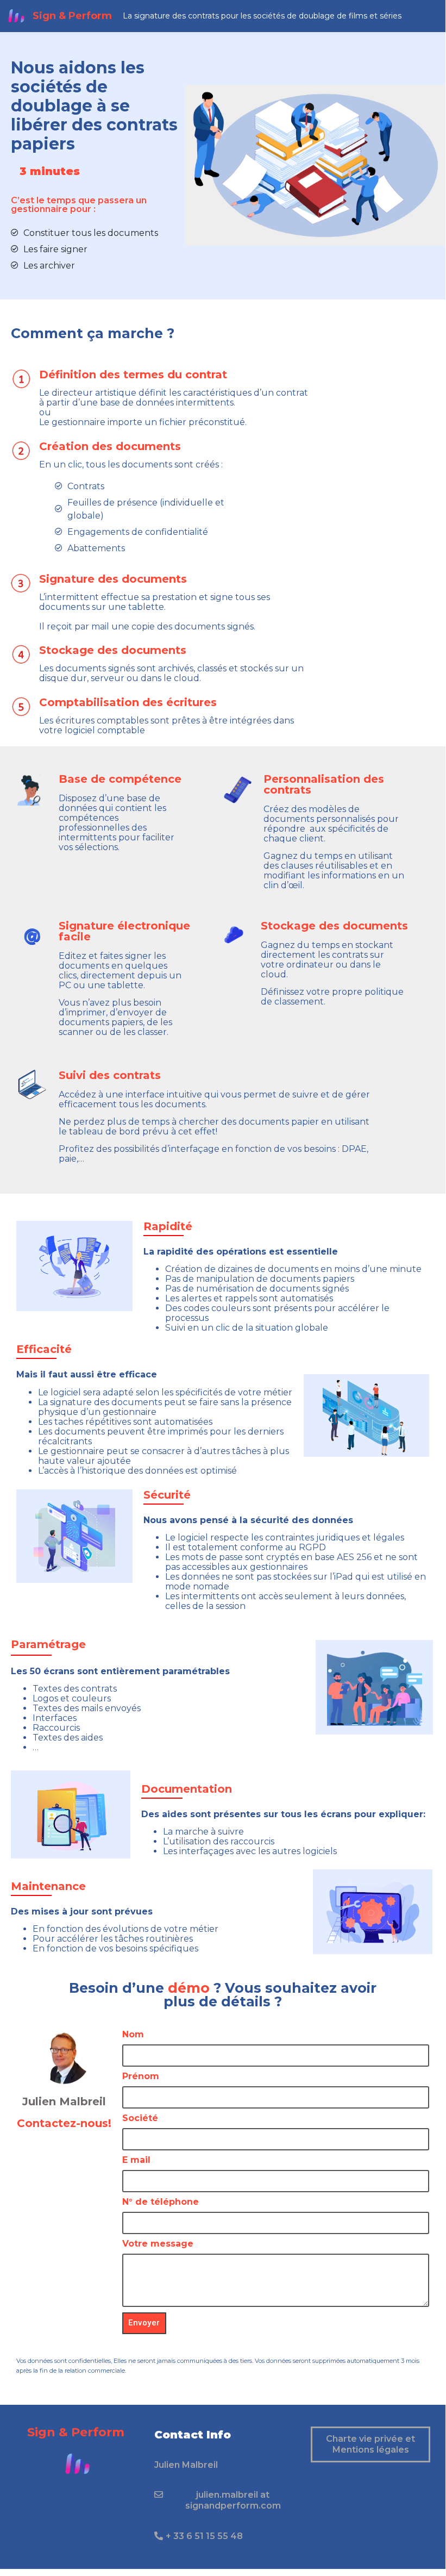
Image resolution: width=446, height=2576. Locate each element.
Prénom (141, 2077)
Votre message (158, 2244)
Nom (133, 2035)
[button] (186, 2465)
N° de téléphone (161, 2202)
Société (140, 2119)
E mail (136, 2160)
